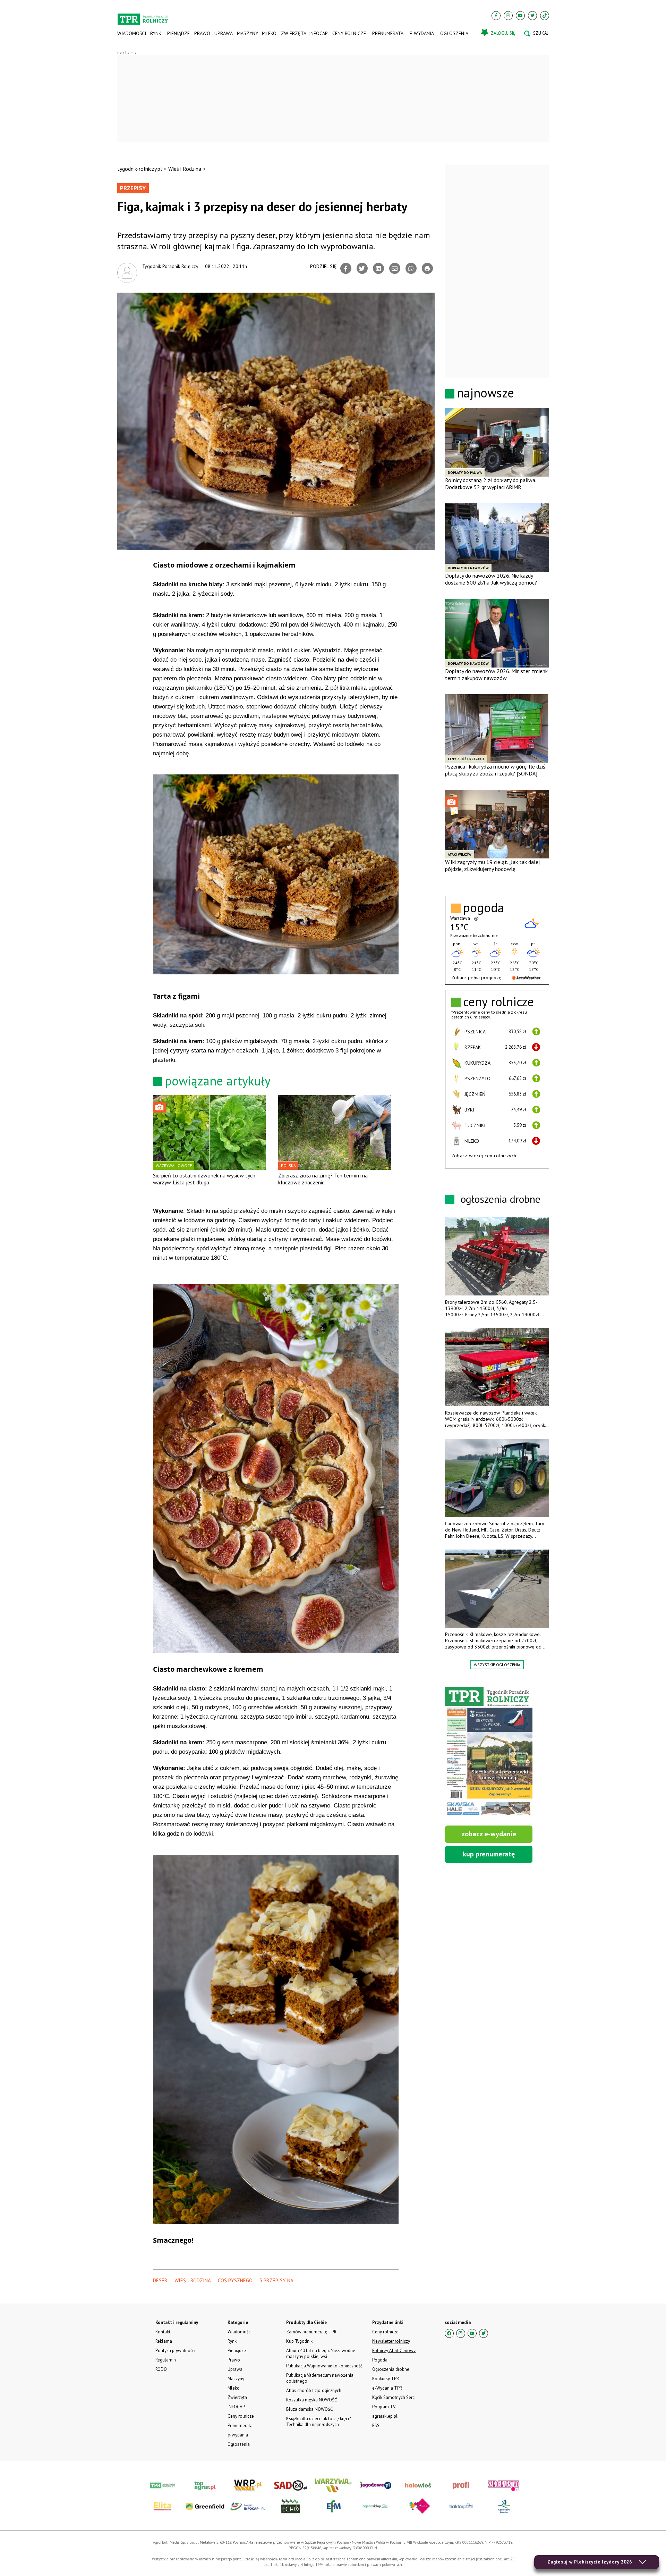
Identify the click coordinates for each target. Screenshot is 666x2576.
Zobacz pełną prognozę (476, 977)
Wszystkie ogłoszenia (497, 1665)
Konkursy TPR (386, 2379)
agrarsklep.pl (385, 2416)
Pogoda (380, 2360)
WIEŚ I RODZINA (193, 2280)
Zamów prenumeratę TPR (311, 2332)
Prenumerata (388, 33)
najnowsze (485, 393)
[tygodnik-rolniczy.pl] (143, 16)
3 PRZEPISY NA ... (279, 2280)
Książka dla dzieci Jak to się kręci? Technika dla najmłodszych (318, 2422)
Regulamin (166, 2360)
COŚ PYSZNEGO (235, 2280)
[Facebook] (496, 16)
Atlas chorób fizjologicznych (314, 2390)
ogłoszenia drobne (501, 1199)
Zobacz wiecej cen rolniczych (484, 1156)
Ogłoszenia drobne (391, 2369)
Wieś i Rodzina (185, 169)
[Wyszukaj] (536, 33)
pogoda (484, 908)
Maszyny (247, 33)
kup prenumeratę (489, 1854)
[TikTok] (545, 16)
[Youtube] (520, 16)
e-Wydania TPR (387, 2388)
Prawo (202, 33)
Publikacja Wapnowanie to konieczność (324, 2366)
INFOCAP (318, 33)
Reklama (164, 2341)
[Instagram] (508, 16)
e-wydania (422, 33)
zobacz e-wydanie (489, 1834)
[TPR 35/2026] (489, 1752)
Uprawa (223, 33)
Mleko (269, 33)
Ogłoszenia (454, 33)
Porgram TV (384, 2407)
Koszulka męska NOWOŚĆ (311, 2400)
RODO (161, 2369)
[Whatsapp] (411, 268)
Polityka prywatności (175, 2351)
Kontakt (163, 2332)
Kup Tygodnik (299, 2341)
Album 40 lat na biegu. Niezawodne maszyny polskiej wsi (321, 2353)
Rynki (156, 33)
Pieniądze (178, 33)
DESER (160, 2280)
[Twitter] (532, 16)
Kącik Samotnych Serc (393, 2397)
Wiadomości (132, 33)
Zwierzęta (293, 33)
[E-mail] (395, 268)
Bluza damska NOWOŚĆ (309, 2409)
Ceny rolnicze (349, 33)
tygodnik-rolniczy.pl (140, 169)
